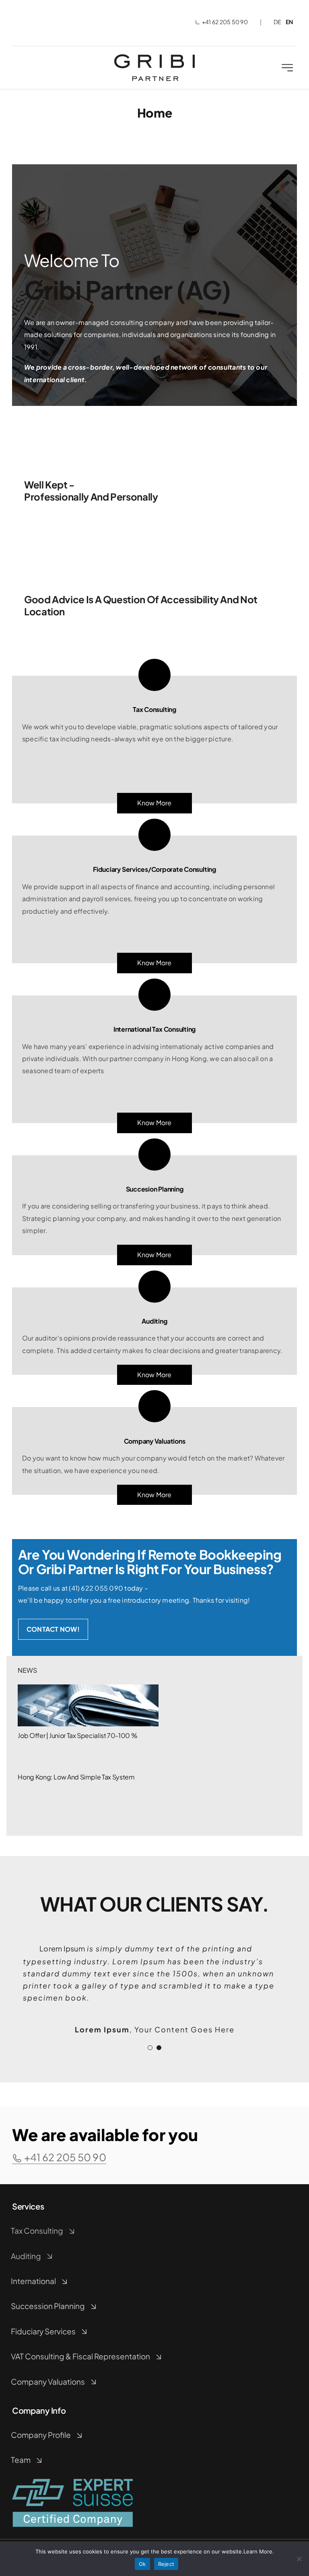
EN (289, 22)
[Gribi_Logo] (154, 57)
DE (277, 22)
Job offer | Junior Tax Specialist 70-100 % (77, 1735)
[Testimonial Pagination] (150, 2048)
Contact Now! (53, 1629)
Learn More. (259, 2551)
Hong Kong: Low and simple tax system (76, 1777)
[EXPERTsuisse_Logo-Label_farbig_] (72, 2482)
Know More (154, 1495)
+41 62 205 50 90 (225, 22)
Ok (142, 2564)
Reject (166, 2564)
